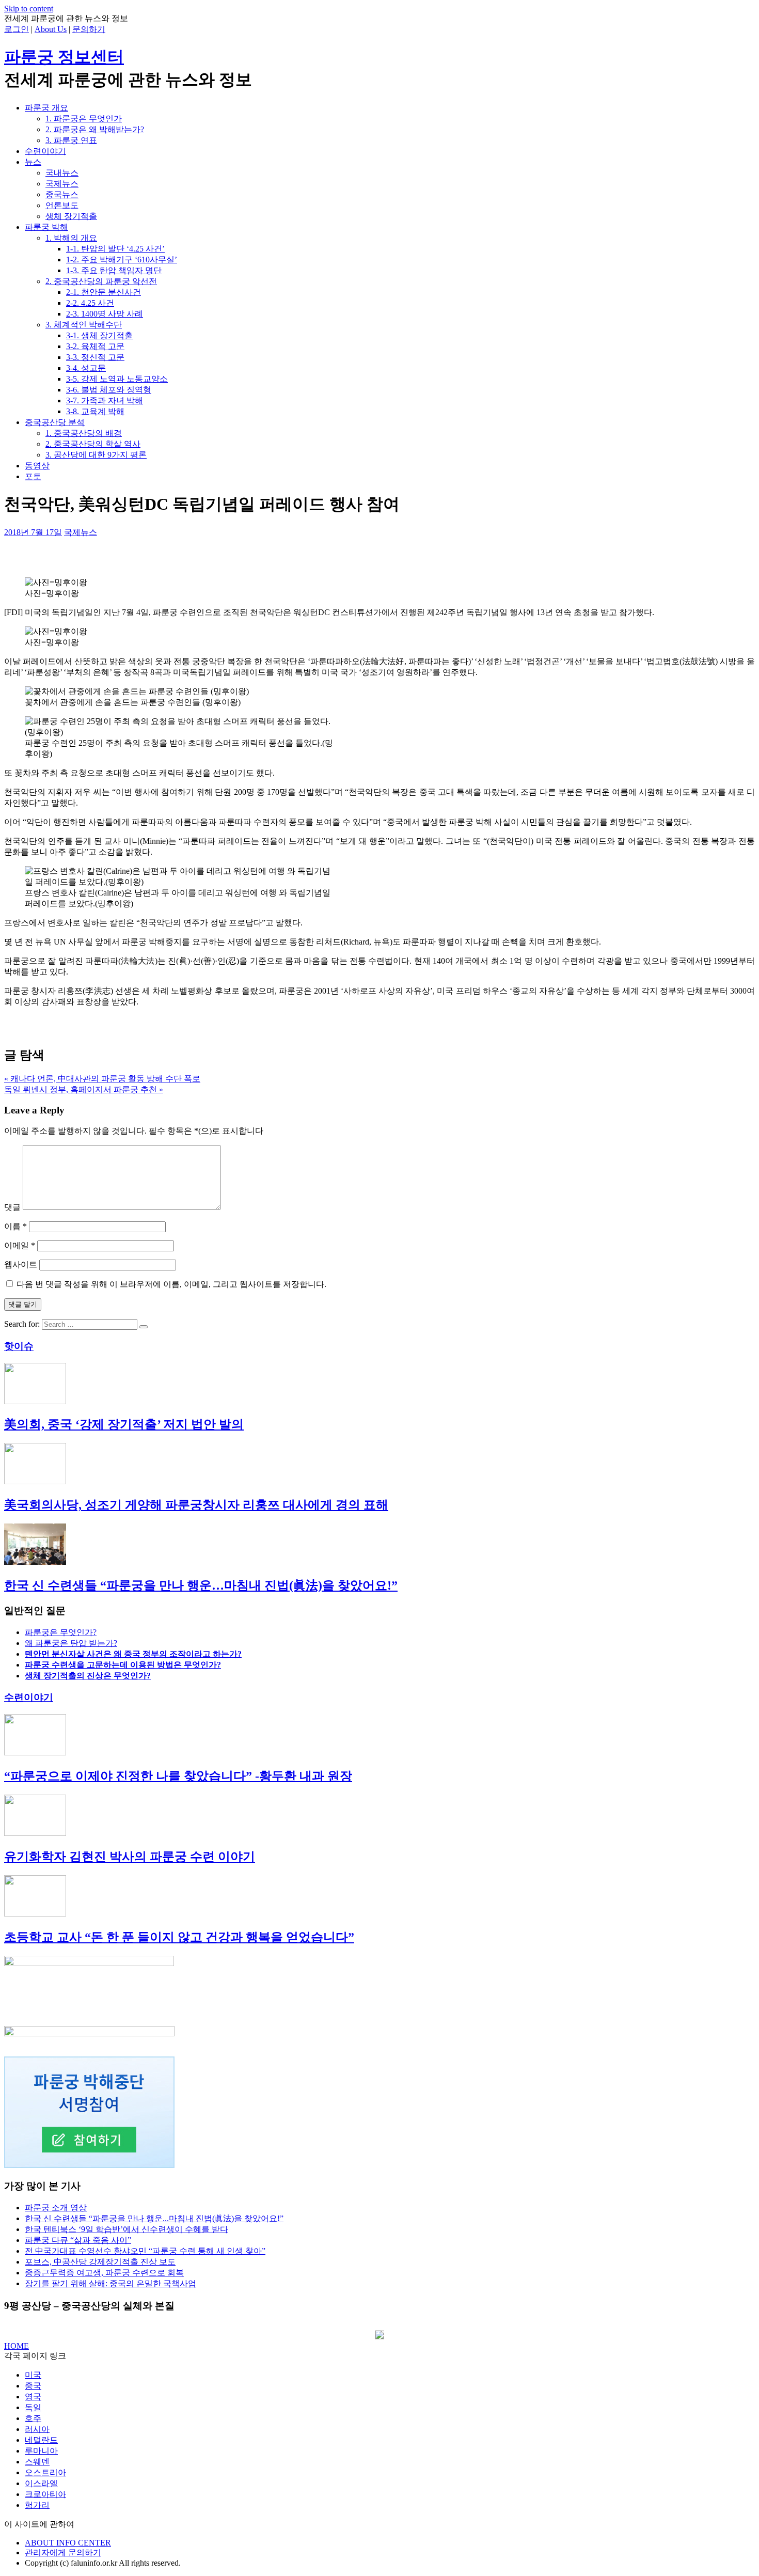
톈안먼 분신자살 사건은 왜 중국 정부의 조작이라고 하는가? (133, 1654)
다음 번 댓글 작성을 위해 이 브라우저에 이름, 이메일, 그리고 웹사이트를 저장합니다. (171, 1284)
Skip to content (29, 9)
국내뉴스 (62, 173)
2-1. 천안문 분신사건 (104, 292)
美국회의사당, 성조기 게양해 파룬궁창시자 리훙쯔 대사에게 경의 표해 (196, 1505)
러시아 (37, 2429)
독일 (33, 2407)
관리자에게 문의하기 (63, 2553)
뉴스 (33, 162)
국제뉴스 (62, 184)
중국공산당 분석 (55, 422)
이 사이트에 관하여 (39, 2524)
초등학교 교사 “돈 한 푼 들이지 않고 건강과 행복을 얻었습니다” (179, 1937)
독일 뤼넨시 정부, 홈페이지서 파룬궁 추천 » (84, 1089)
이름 (15, 1226)
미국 (33, 2375)
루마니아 (41, 2451)
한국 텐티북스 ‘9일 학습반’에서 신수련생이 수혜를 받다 (126, 2229)
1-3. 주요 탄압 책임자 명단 (114, 270)
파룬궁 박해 (46, 227)
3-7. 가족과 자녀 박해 (105, 400)
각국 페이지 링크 (35, 2356)
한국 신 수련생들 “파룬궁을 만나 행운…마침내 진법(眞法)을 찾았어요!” (201, 1585)
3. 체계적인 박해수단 (84, 325)
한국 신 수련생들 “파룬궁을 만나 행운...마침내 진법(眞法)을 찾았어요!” (154, 2218)
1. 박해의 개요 (71, 238)
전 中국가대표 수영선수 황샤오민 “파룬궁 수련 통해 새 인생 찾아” (145, 2251)
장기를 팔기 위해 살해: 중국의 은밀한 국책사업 (110, 2283)
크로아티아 (45, 2494)
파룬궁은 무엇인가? (61, 1632)
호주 (33, 2418)
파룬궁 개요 (46, 108)
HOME (17, 2346)
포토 (33, 476)
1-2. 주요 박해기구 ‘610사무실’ (122, 260)
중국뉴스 (62, 194)
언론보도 (62, 205)
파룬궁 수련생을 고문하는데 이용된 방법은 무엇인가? (123, 1665)
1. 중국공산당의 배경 (84, 433)
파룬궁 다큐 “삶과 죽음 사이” (78, 2240)
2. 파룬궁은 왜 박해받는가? (95, 129)
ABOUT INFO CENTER (68, 2543)
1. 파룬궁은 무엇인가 (84, 119)
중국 (33, 2386)
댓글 (12, 1207)
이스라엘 (41, 2483)
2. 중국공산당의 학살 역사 (93, 444)
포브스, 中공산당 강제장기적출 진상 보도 (100, 2262)
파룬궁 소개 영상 (56, 2208)
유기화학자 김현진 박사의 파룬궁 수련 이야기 (130, 1857)
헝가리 (37, 2505)
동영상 (37, 466)
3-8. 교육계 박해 (95, 411)
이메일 (20, 1245)
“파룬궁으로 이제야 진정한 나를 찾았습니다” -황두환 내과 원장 (178, 1776)
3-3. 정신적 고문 (95, 357)
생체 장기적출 (71, 216)
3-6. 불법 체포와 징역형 (109, 390)
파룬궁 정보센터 (64, 57)
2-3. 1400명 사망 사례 (105, 314)
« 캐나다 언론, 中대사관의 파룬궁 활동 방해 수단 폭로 (102, 1079)
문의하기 (89, 29)
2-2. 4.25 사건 (90, 303)
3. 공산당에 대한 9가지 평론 (96, 455)
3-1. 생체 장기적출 (99, 335)
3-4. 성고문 (86, 368)
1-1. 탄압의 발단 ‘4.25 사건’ (115, 249)
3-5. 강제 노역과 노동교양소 (117, 379)
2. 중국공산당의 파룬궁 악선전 (101, 281)
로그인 (17, 29)
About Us (51, 29)
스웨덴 (37, 2462)
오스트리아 (45, 2472)
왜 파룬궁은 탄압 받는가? (71, 1643)
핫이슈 (19, 1346)
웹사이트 (21, 1265)
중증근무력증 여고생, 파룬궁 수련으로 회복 (104, 2273)
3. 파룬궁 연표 (71, 140)
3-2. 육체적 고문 (95, 346)
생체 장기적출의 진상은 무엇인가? (88, 1676)
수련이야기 (45, 151)
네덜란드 (41, 2440)
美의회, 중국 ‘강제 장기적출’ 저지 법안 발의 (124, 1424)
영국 (33, 2397)
